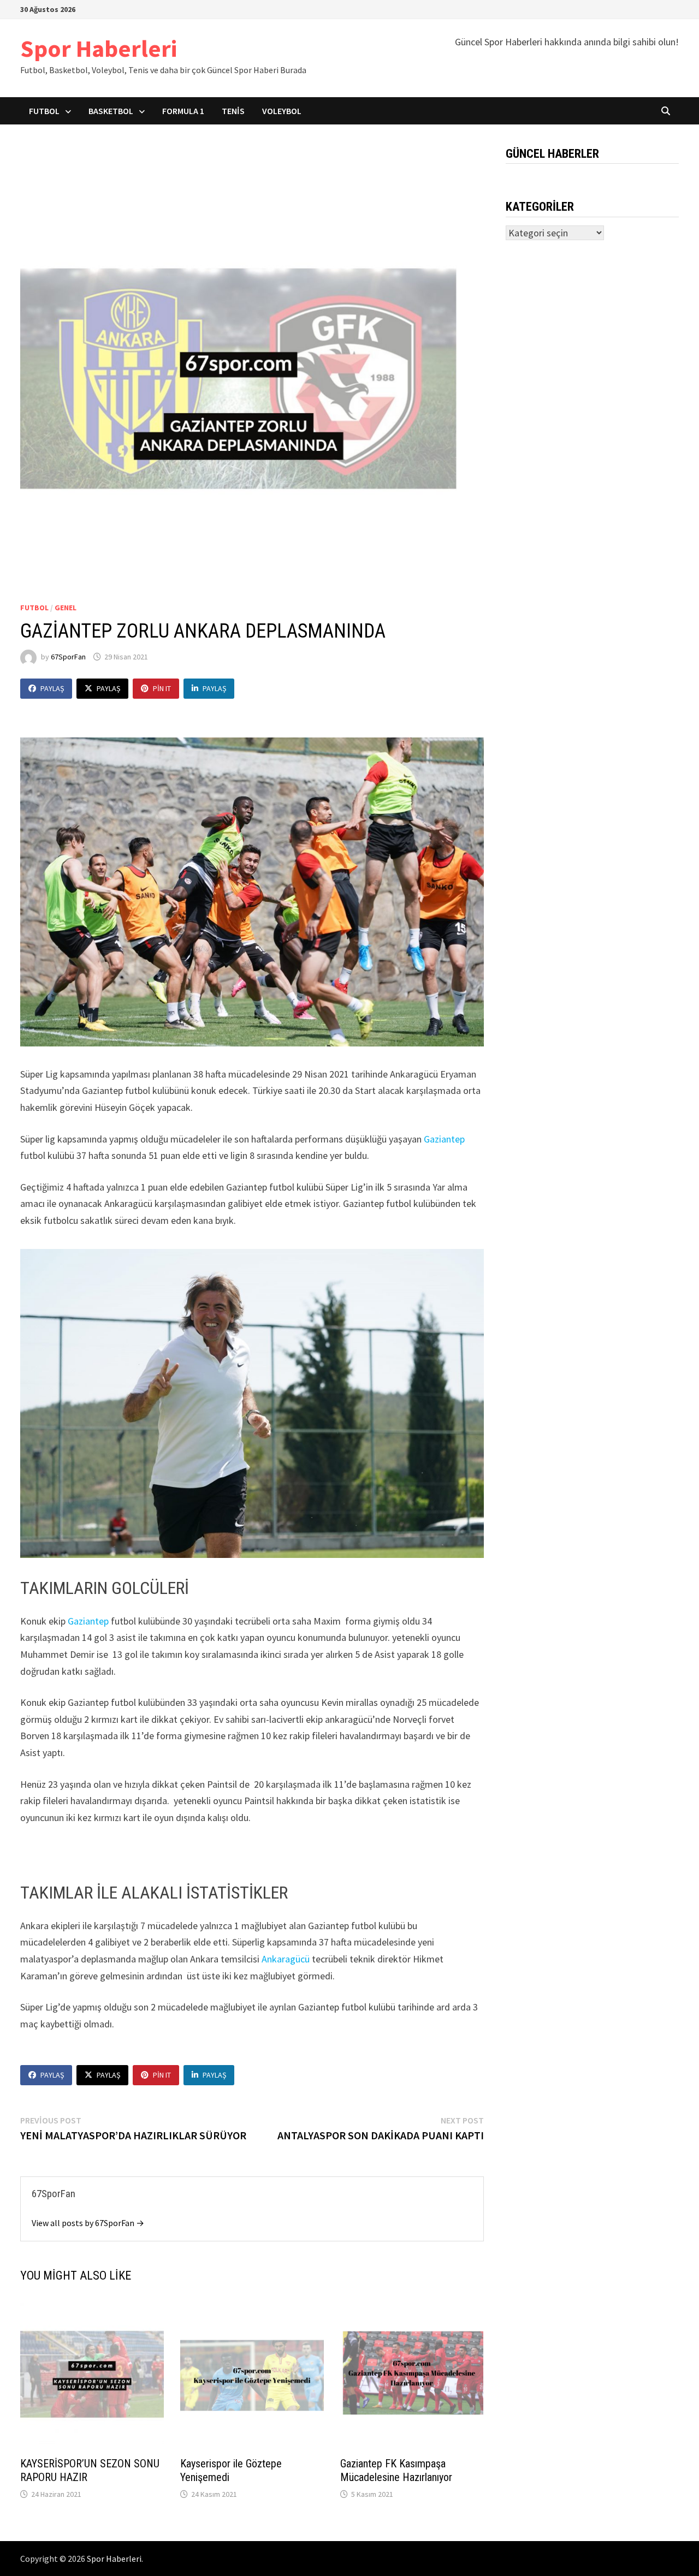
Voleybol (282, 111)
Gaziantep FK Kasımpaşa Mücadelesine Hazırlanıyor (396, 2470)
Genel (66, 608)
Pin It (162, 688)
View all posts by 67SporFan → (88, 2223)
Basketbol (111, 111)
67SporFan (68, 657)
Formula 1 (183, 111)
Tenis (233, 111)
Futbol (44, 111)
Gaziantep (444, 1139)
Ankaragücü (286, 1959)
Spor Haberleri (99, 48)
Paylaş (52, 688)
